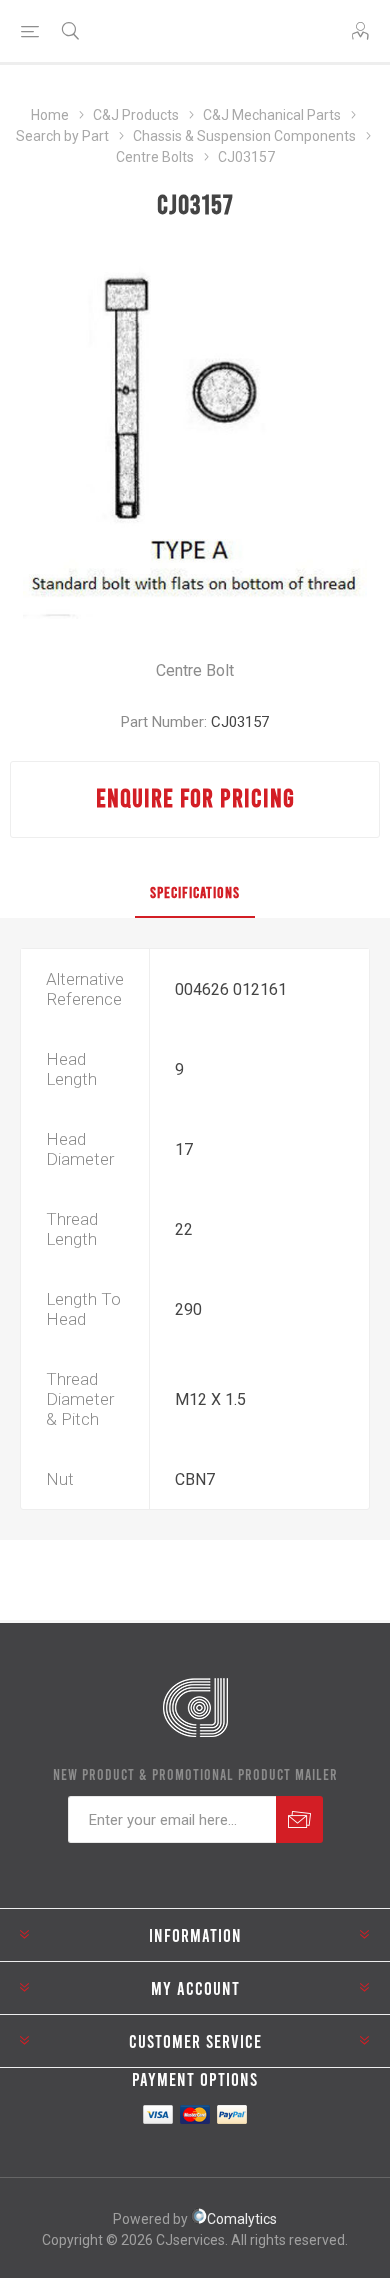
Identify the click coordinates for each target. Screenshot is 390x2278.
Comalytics (242, 2219)
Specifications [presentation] (195, 892)
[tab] (195, 893)
